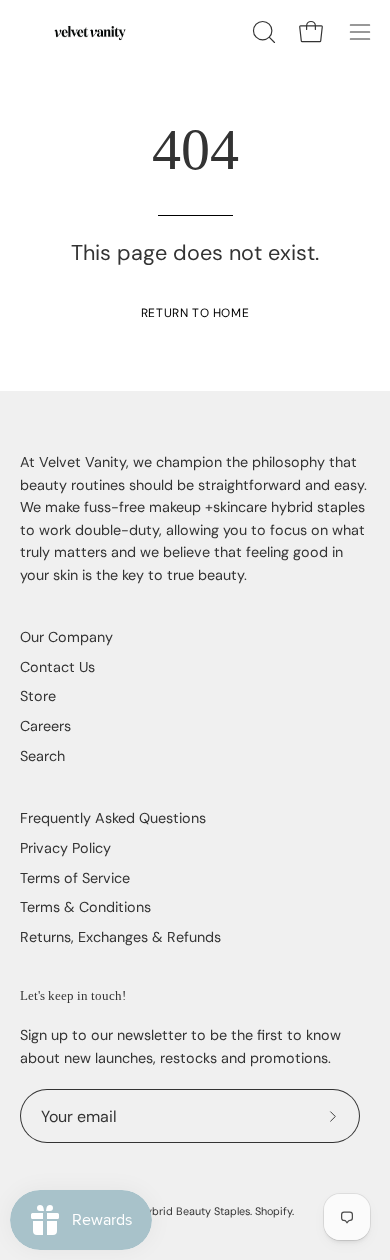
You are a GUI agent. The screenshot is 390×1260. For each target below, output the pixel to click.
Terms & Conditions (85, 907)
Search (42, 756)
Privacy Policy (65, 848)
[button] (262, 32)
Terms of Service (75, 878)
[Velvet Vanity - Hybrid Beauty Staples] (90, 32)
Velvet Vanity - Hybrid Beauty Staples (156, 1211)
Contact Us (57, 667)
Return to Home (195, 313)
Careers (45, 726)
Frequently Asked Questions (113, 818)
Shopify (273, 1211)
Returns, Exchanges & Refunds (120, 937)
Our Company (66, 637)
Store (38, 696)
